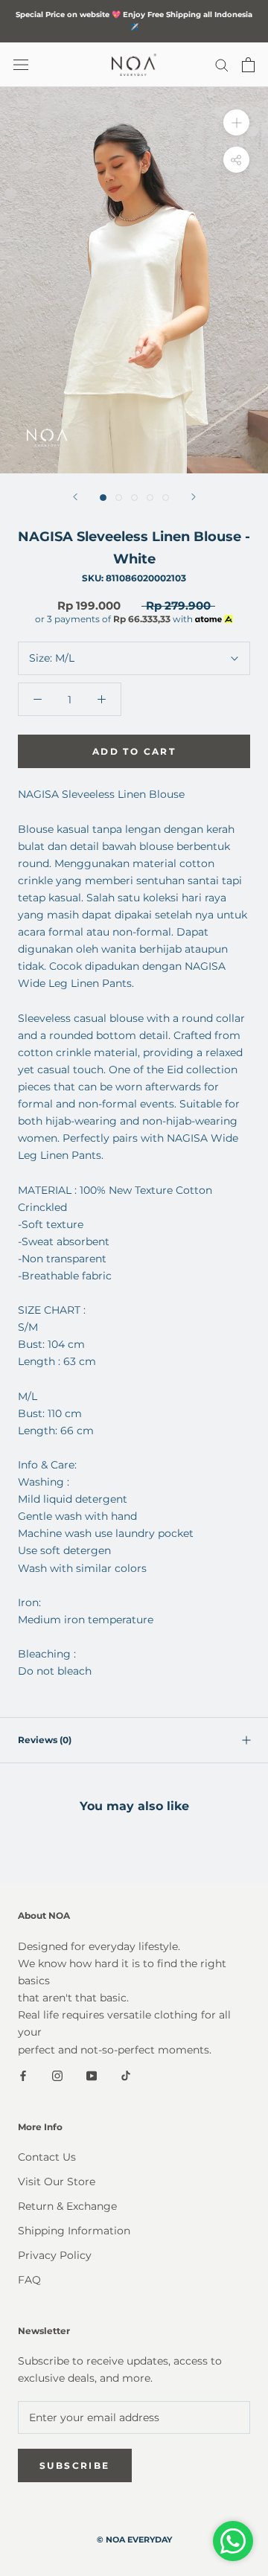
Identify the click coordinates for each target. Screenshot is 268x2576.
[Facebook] (23, 2075)
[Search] (222, 64)
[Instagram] (57, 2075)
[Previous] (75, 497)
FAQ (29, 2280)
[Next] (194, 497)
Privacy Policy (55, 2255)
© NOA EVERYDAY (134, 2540)
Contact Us (47, 2157)
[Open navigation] (21, 64)
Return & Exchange (67, 2206)
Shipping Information (74, 2231)
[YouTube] (92, 2075)
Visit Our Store (57, 2182)
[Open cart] (248, 65)
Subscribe (75, 2465)
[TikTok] (126, 2075)
